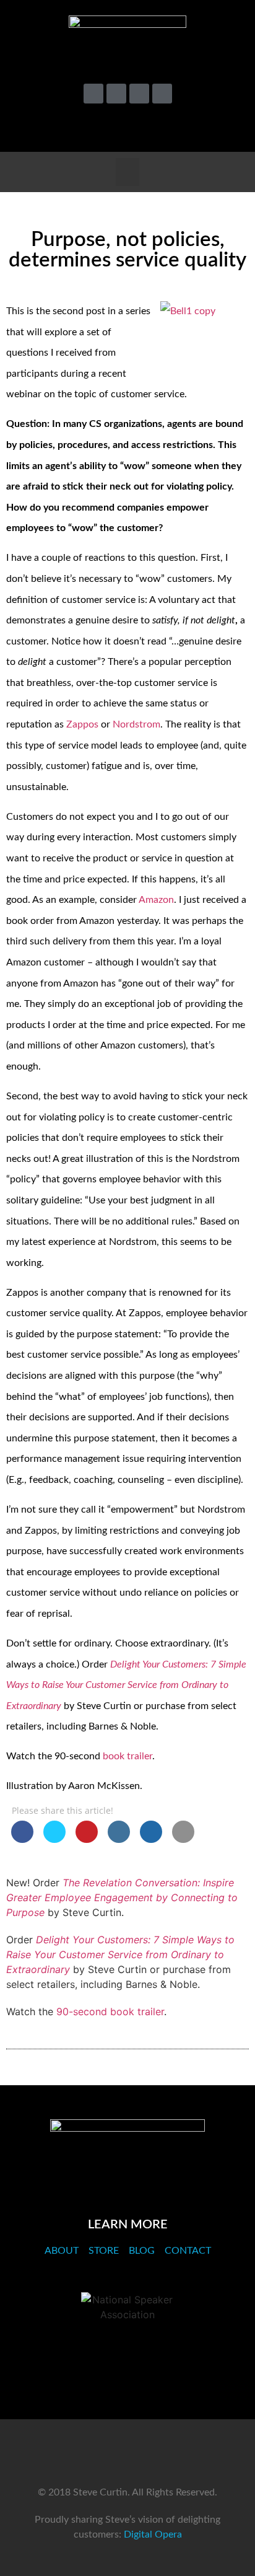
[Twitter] (93, 94)
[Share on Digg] (151, 1839)
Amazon (156, 900)
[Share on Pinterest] (87, 1839)
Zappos (82, 724)
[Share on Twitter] (54, 1839)
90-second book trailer (110, 2011)
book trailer (127, 1756)
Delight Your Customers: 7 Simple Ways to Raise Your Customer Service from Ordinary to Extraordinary (120, 1954)
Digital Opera (153, 2534)
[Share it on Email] (183, 1839)
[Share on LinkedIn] (119, 1839)
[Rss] (162, 94)
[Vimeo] (116, 94)
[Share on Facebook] (22, 1839)
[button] (226, 126)
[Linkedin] (139, 94)
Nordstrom (136, 724)
